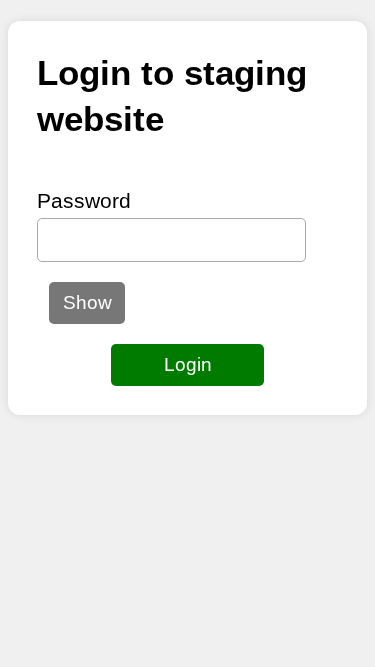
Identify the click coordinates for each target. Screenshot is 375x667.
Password (84, 200)
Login (188, 364)
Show (87, 302)
